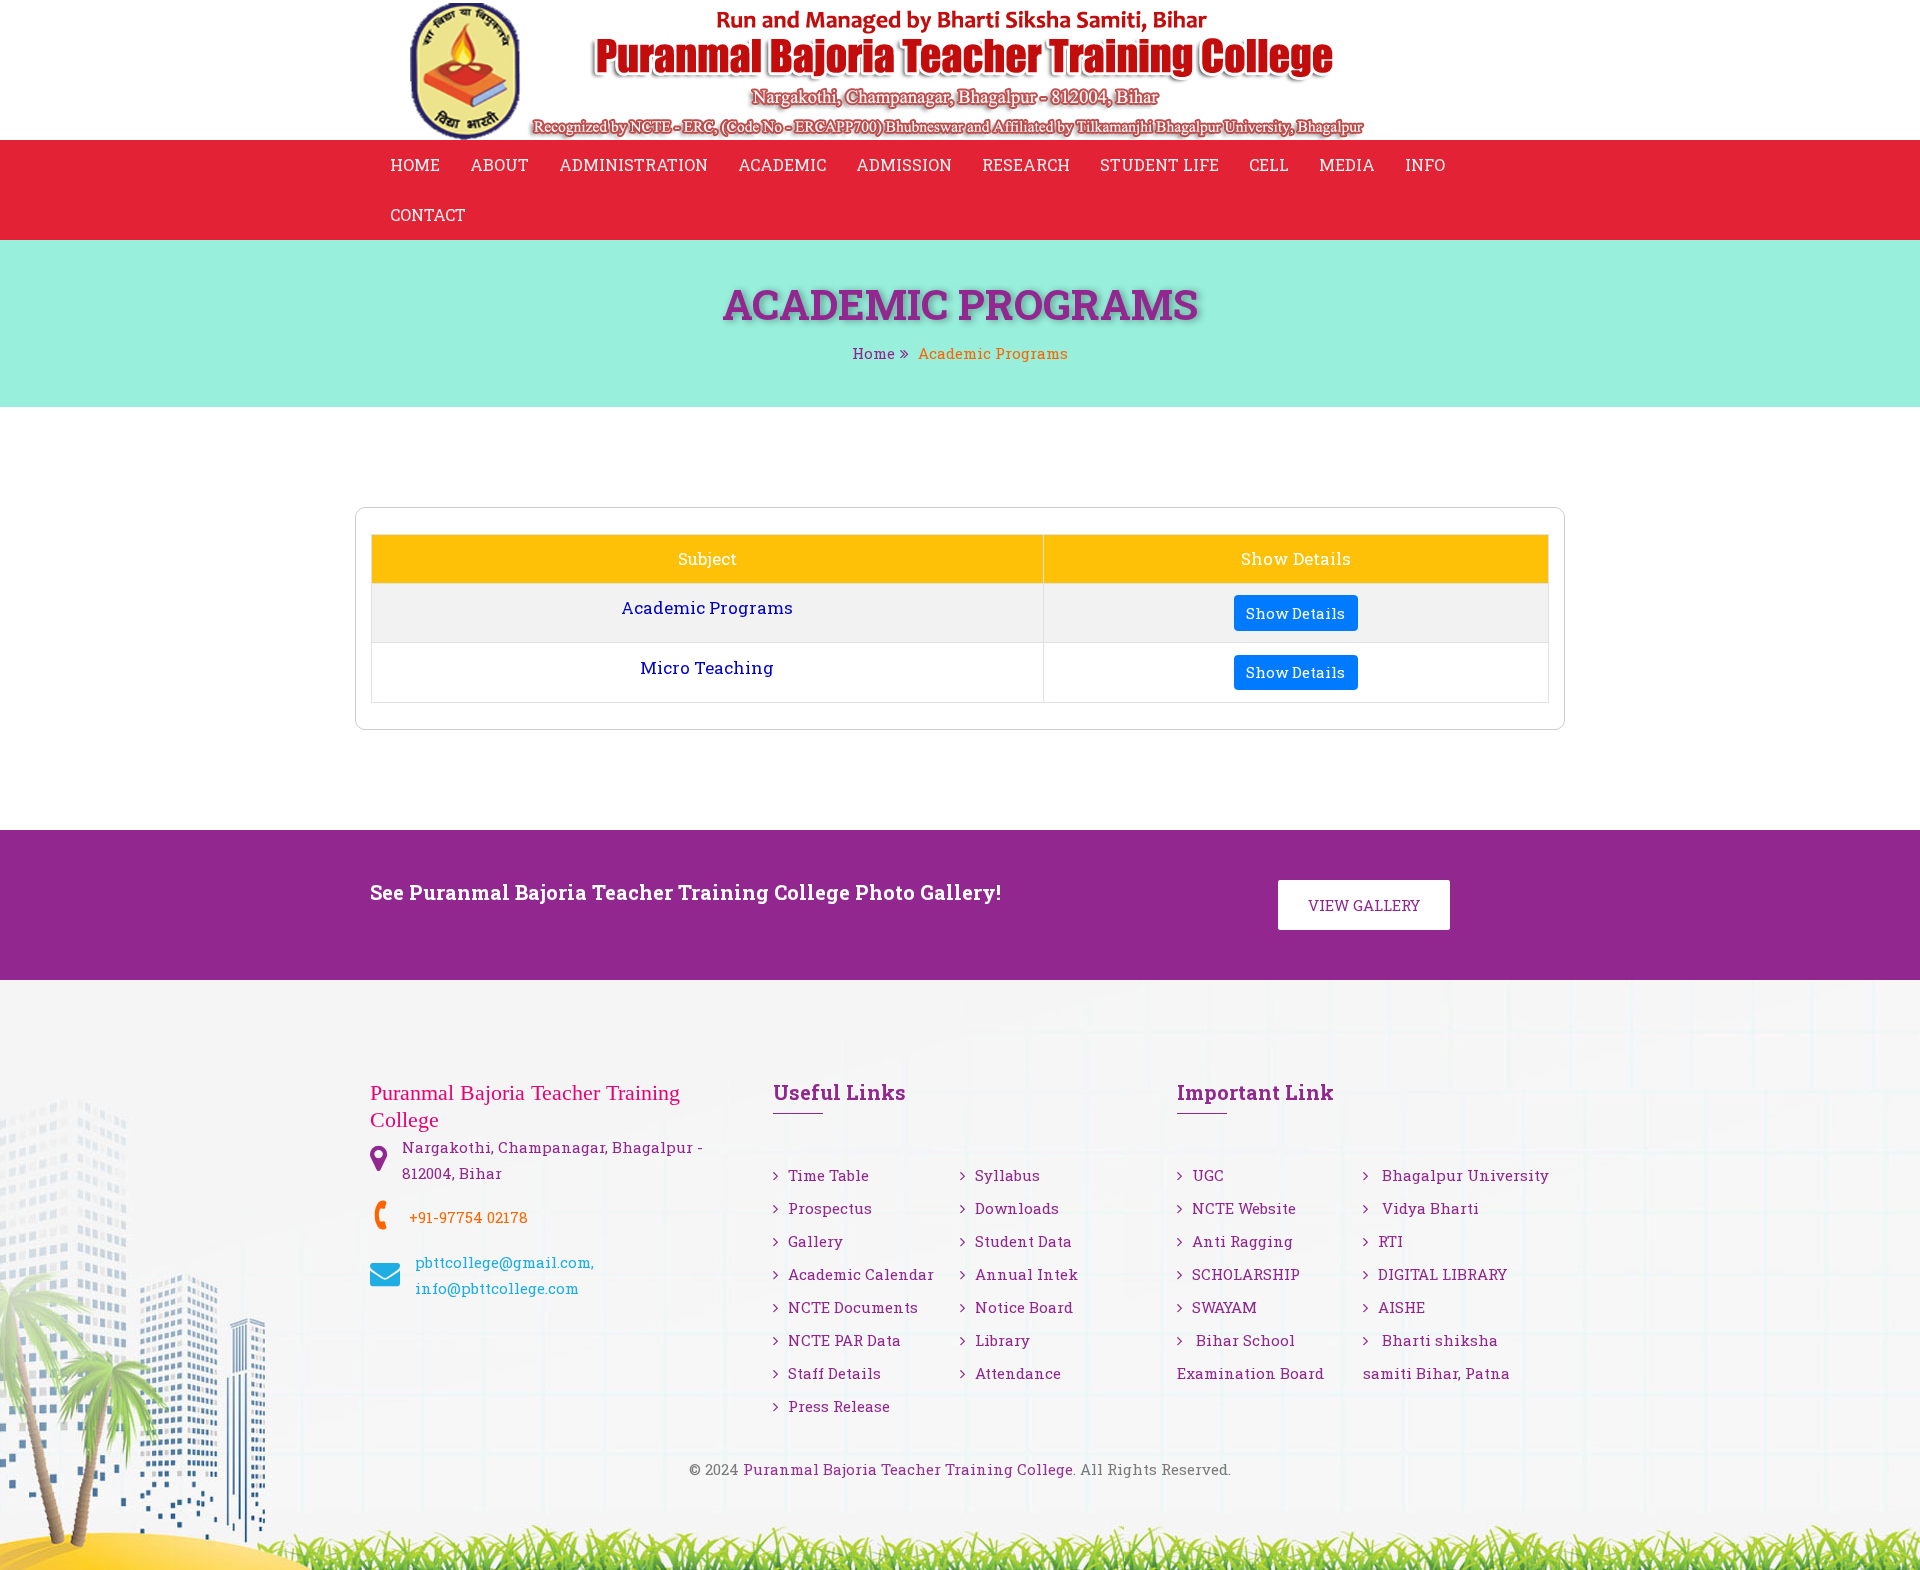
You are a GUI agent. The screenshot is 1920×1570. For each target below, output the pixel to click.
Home (415, 164)
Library (1002, 1340)
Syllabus (1007, 1175)
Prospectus (830, 1208)
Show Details (1295, 613)
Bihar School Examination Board (1250, 1356)
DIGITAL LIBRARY (1442, 1274)
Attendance (1018, 1373)
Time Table (828, 1175)
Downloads (1017, 1208)
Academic (782, 164)
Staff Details (834, 1373)
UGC (1208, 1175)
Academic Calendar (861, 1274)
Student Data (1023, 1241)
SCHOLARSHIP (1246, 1274)
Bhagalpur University (1463, 1175)
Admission (904, 164)
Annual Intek (1026, 1274)
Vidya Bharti (1428, 1208)
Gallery (815, 1241)
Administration (633, 164)
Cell (1269, 164)
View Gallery (1364, 905)
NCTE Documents (853, 1307)
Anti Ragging (1242, 1241)
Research (1026, 164)
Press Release (839, 1406)
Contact (428, 214)
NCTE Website (1244, 1208)
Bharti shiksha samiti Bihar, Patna (1436, 1356)
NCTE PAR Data (844, 1340)
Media (1347, 164)
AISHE (1401, 1307)
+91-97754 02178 (468, 1217)
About (499, 164)
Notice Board (1024, 1307)
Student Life (1159, 164)
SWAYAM (1224, 1307)
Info (1425, 164)
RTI (1390, 1241)
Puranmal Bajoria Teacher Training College (908, 1469)
